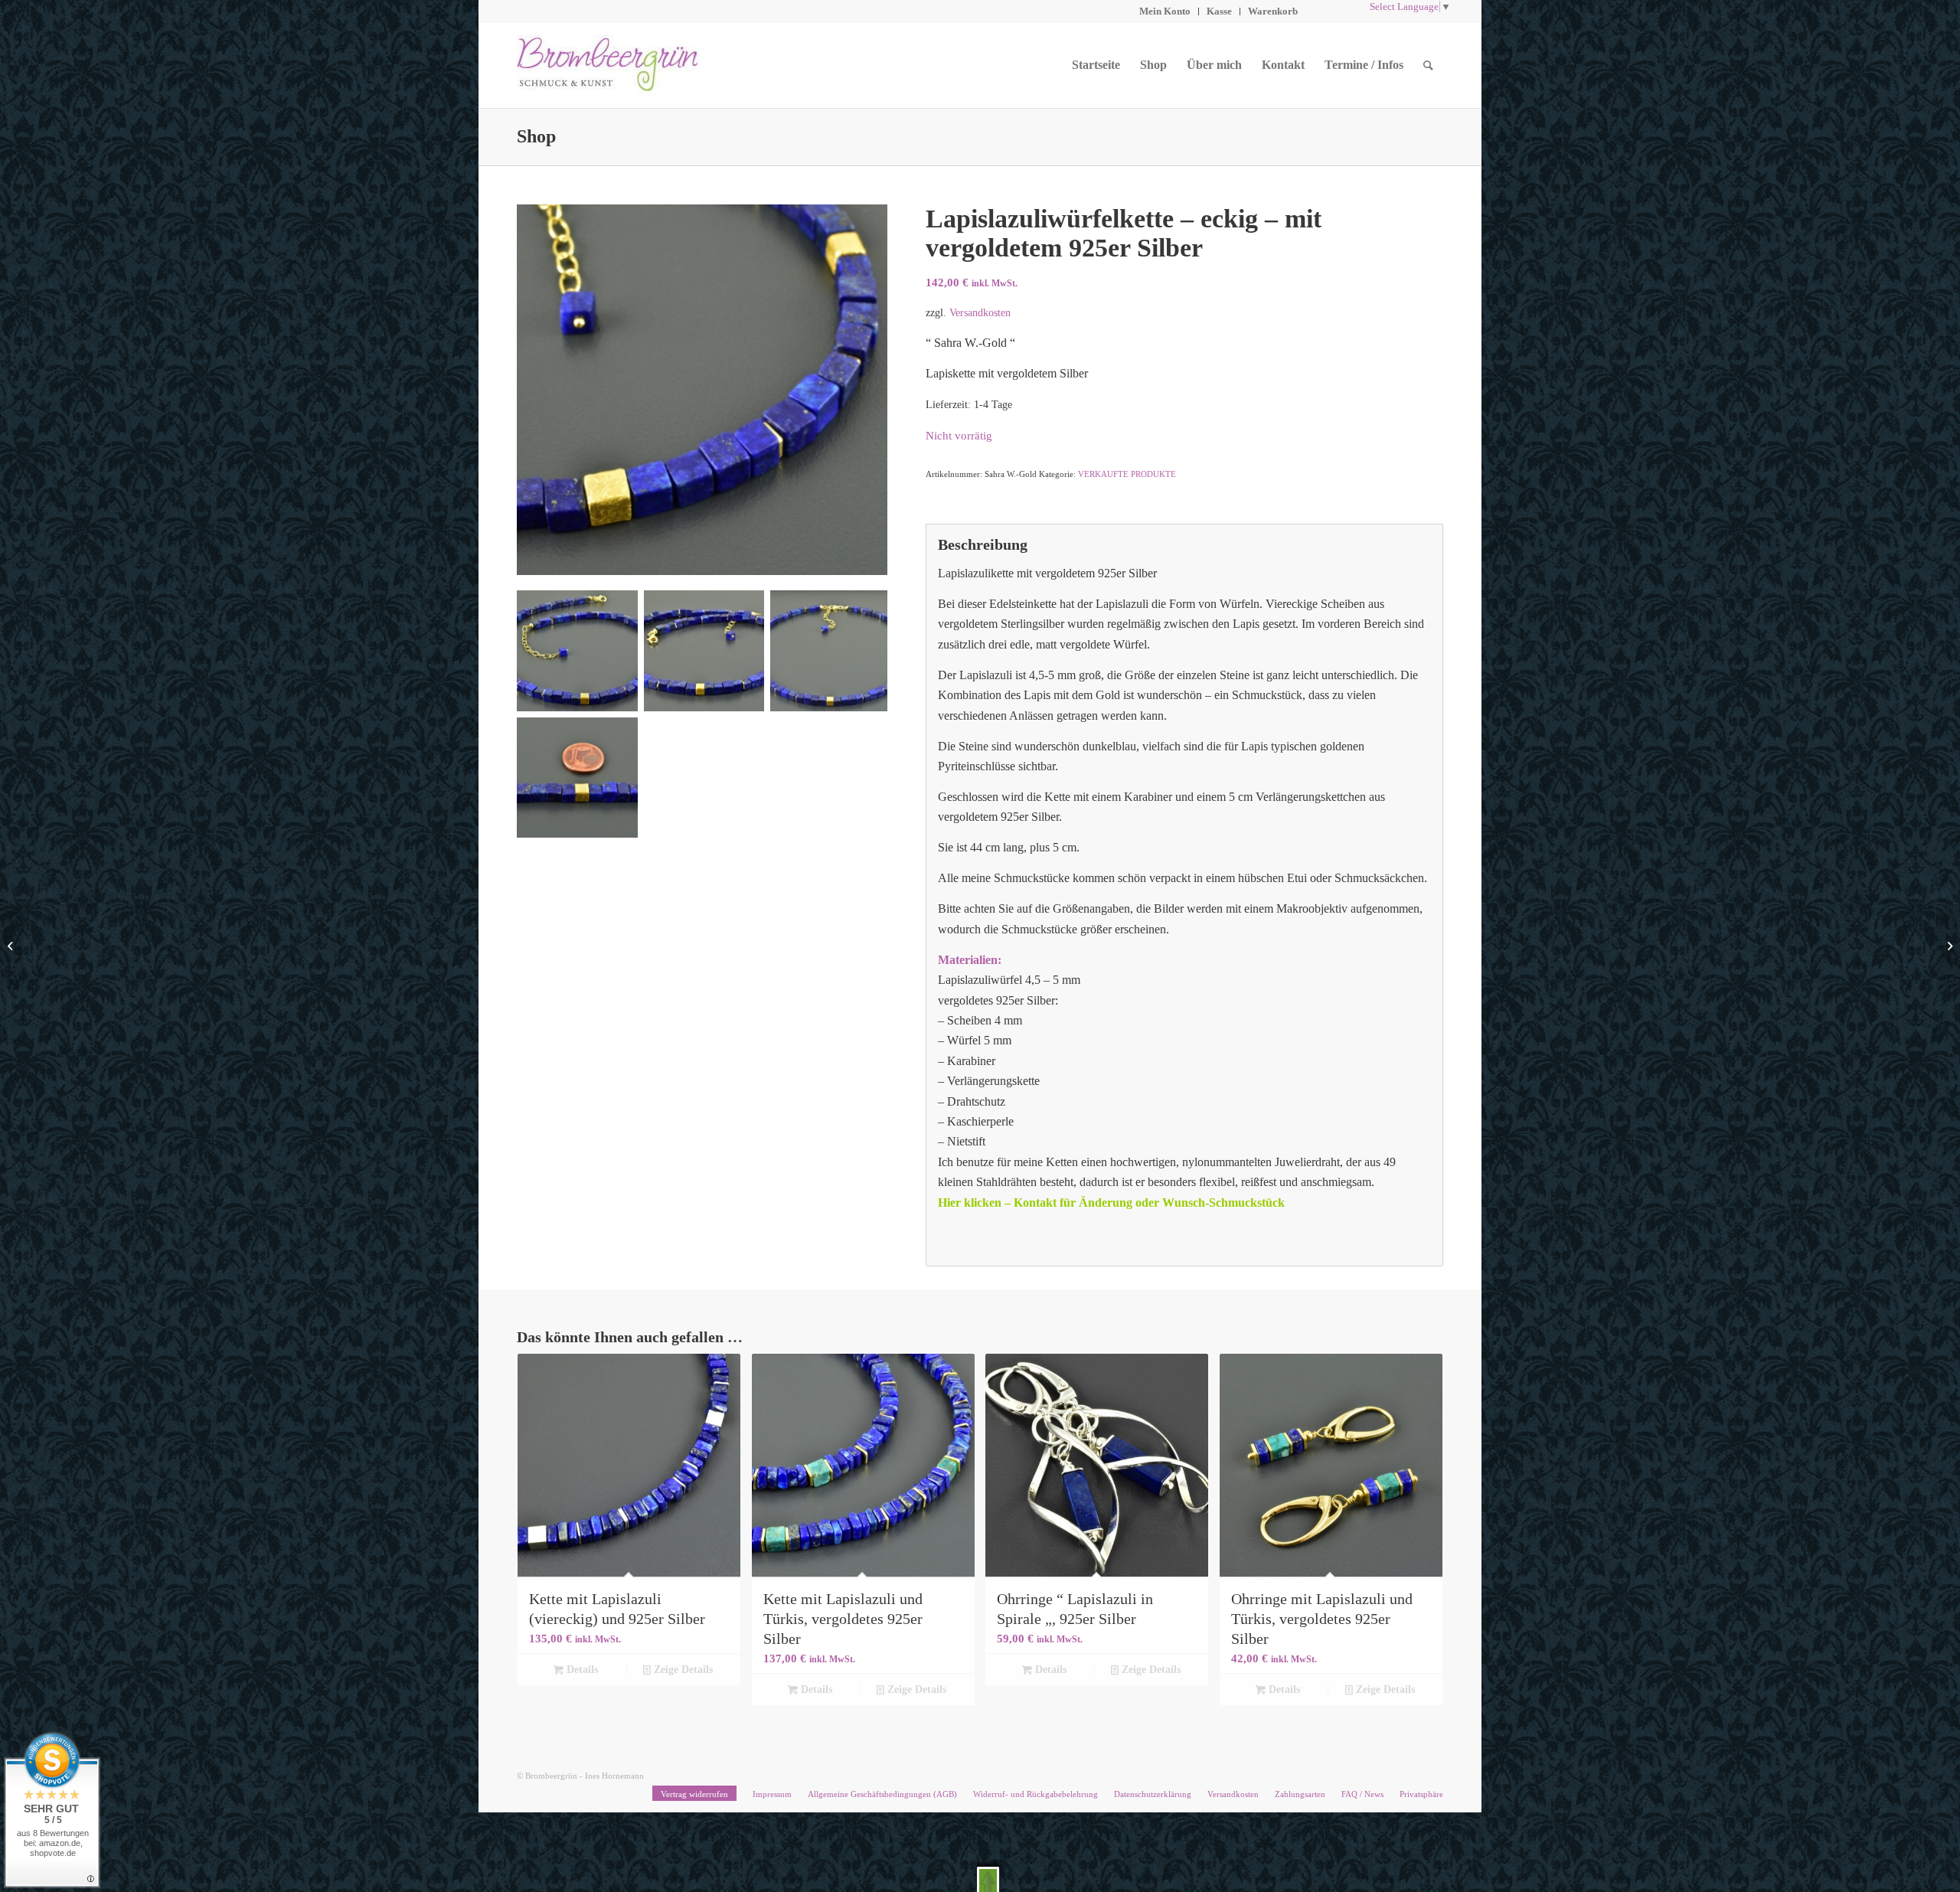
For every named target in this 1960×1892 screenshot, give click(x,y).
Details (581, 1670)
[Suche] (1428, 65)
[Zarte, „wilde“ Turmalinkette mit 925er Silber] (12, 946)
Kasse (1219, 11)
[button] (988, 1879)
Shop (536, 136)
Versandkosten (980, 312)
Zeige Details (682, 1670)
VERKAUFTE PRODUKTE (1127, 474)
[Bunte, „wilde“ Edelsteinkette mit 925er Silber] (1948, 946)
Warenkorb (1273, 11)
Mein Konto (1165, 11)
